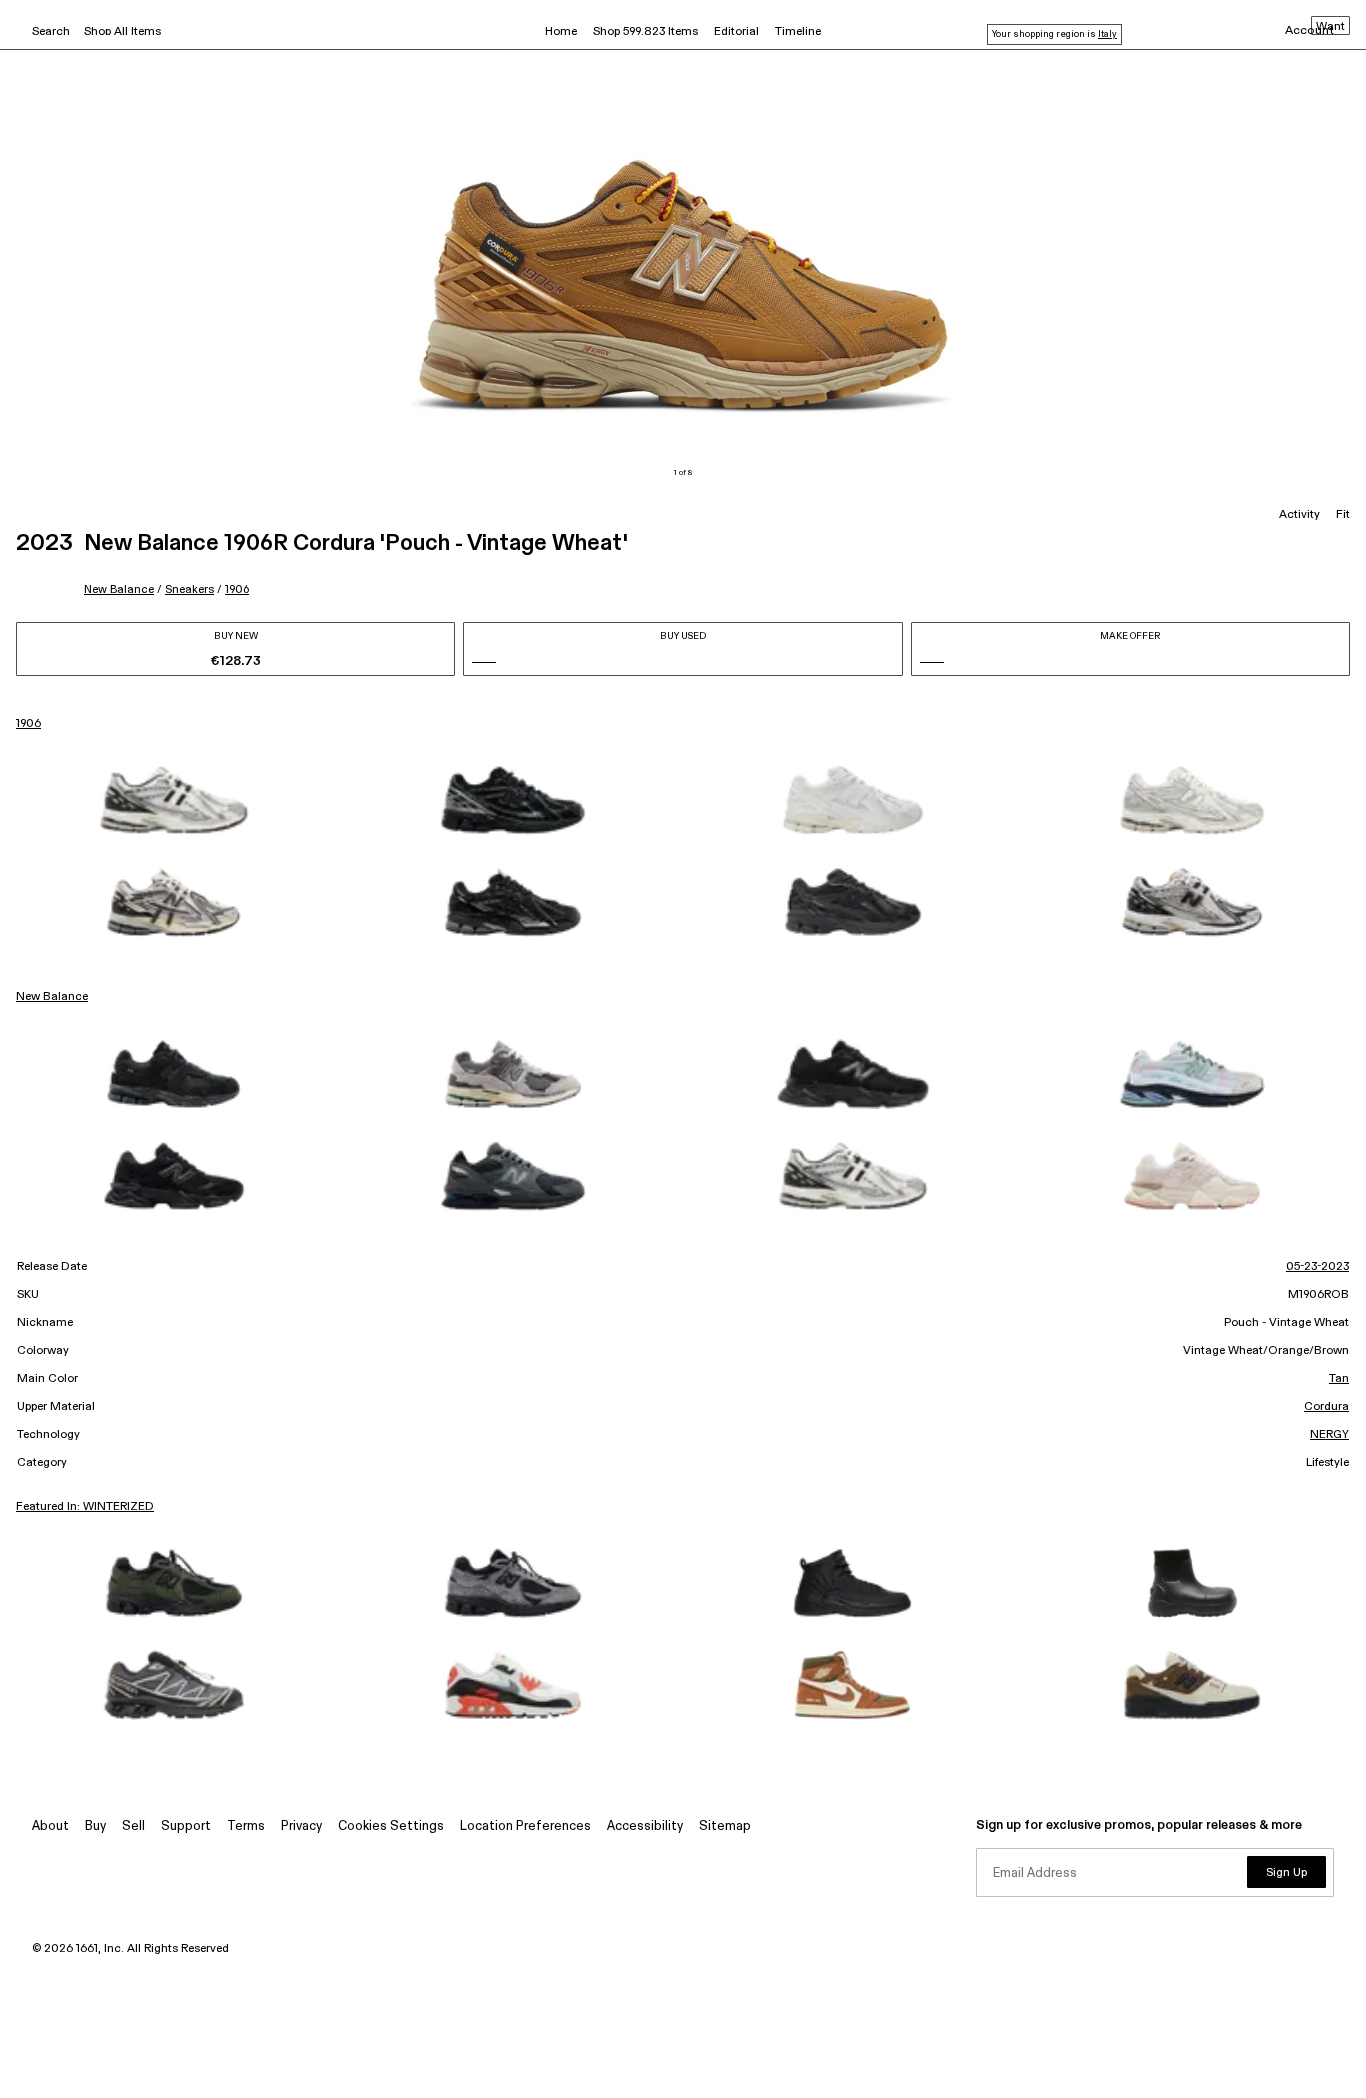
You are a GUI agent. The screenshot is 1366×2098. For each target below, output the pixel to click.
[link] (174, 800)
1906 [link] (28, 724)
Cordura (1326, 1407)
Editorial (736, 32)
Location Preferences (525, 1826)
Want (1330, 27)
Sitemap (725, 1826)
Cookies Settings (391, 1826)
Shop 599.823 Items (645, 32)
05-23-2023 (1317, 1267)
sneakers (189, 589)
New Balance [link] (52, 997)
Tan (1339, 1379)
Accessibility (645, 1826)
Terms (246, 1826)
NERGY (1329, 1435)
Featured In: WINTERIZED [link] (85, 1507)
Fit (1343, 515)
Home (561, 32)
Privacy (301, 1826)
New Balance (119, 589)
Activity (1299, 515)
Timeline (798, 32)
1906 (237, 589)
